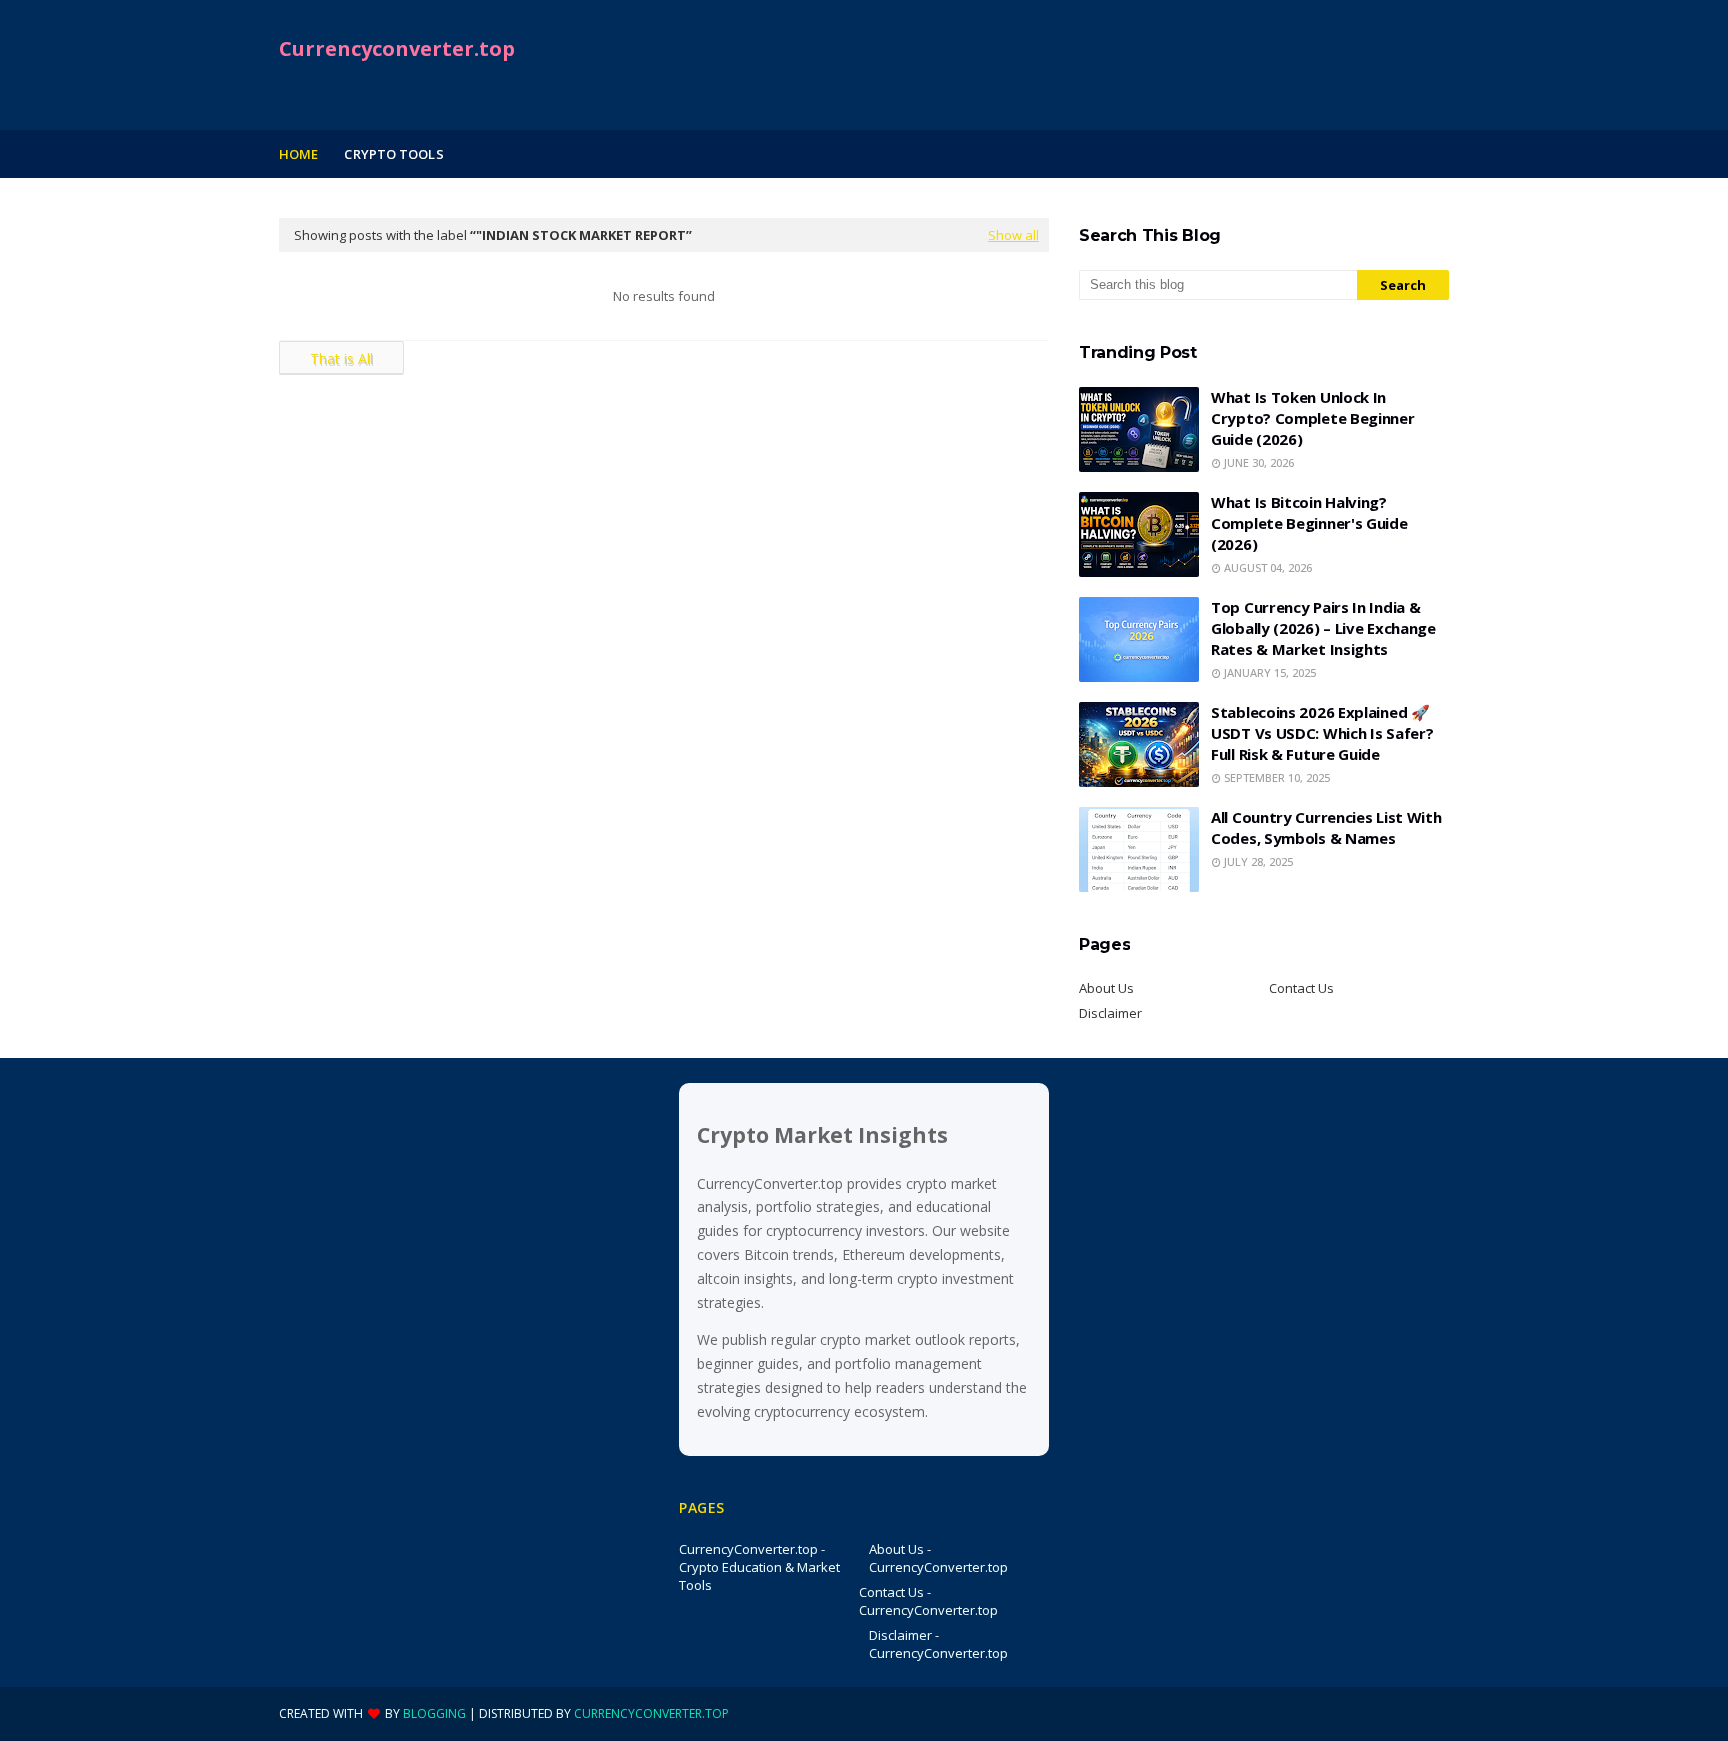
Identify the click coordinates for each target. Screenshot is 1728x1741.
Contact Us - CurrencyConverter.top (928, 1601)
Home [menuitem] (298, 154)
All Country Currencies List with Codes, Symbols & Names (1326, 827)
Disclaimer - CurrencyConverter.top (938, 1644)
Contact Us (1301, 988)
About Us (1106, 988)
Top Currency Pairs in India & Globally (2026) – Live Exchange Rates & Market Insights (1323, 628)
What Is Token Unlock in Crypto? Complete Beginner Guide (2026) (1313, 418)
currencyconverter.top (651, 1713)
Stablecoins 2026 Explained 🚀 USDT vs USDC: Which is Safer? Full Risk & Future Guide (1322, 733)
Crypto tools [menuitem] (393, 154)
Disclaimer (1110, 1013)
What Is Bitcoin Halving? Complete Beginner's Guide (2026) (1309, 523)
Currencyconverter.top (397, 48)
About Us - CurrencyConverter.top (938, 1558)
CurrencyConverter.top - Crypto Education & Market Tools (759, 1567)
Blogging (434, 1713)
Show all (1013, 235)
